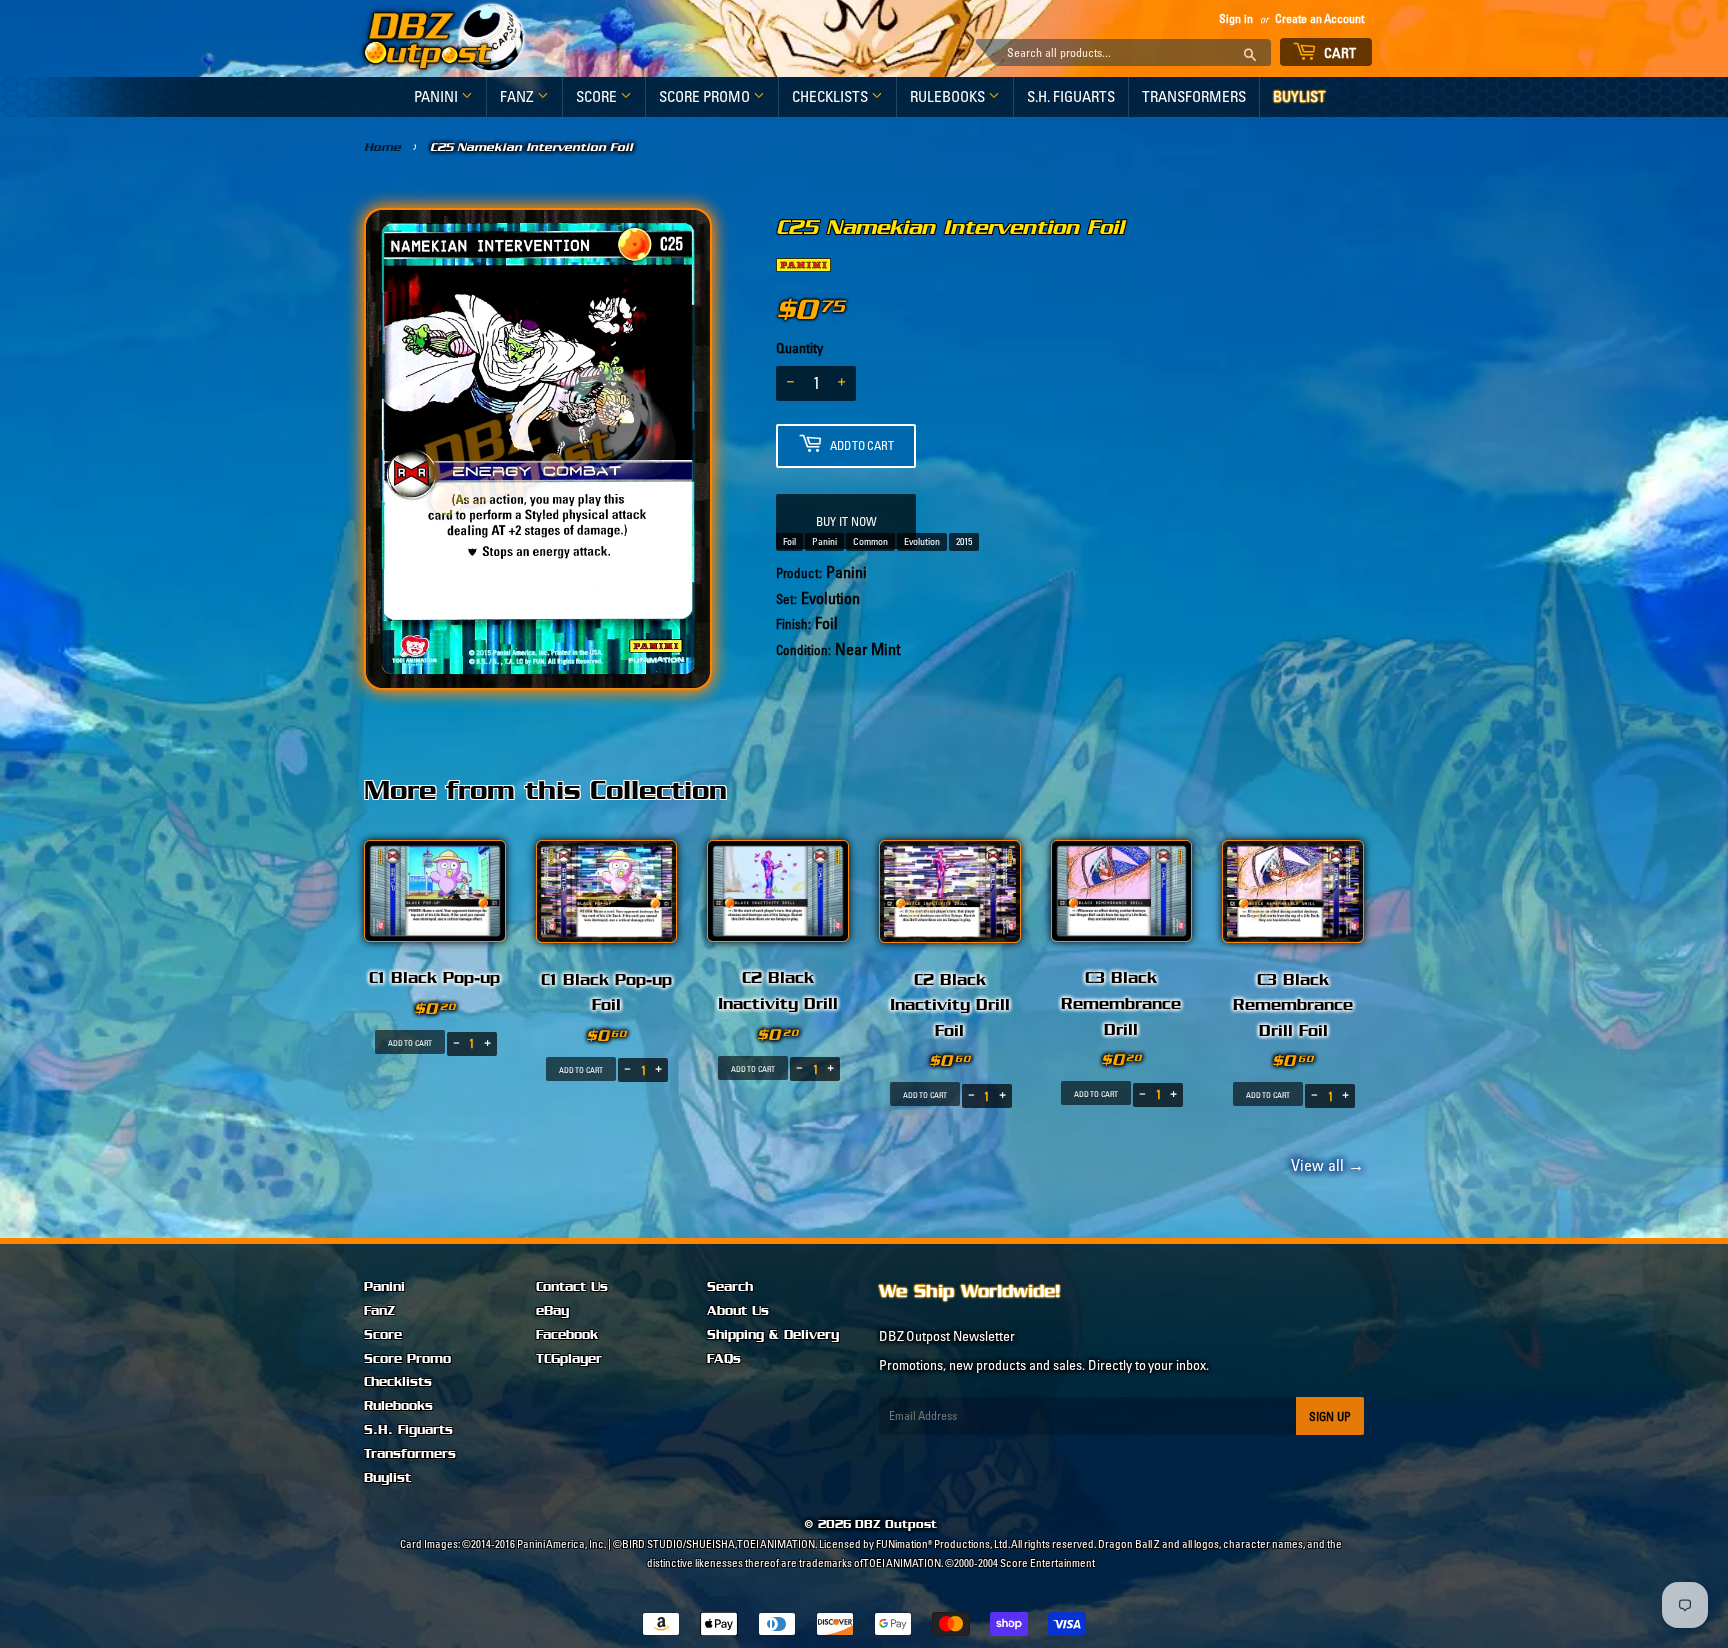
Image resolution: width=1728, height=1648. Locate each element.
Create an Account (1319, 18)
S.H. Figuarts (1071, 96)
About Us (738, 1311)
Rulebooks (949, 96)
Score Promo (706, 96)
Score (598, 96)
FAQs (724, 1359)
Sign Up (1330, 1416)
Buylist (1299, 96)
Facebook (567, 1335)
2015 (964, 541)
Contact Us (572, 1287)
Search (730, 1287)
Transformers (1194, 96)
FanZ (518, 96)
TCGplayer (569, 1359)
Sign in (1236, 18)
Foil (789, 541)
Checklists (831, 96)
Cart (1339, 53)
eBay (552, 1311)
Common (870, 541)
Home (382, 147)
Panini (437, 96)
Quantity (799, 348)
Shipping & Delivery (773, 1335)
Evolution (922, 541)
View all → (1324, 1165)
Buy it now (846, 521)
